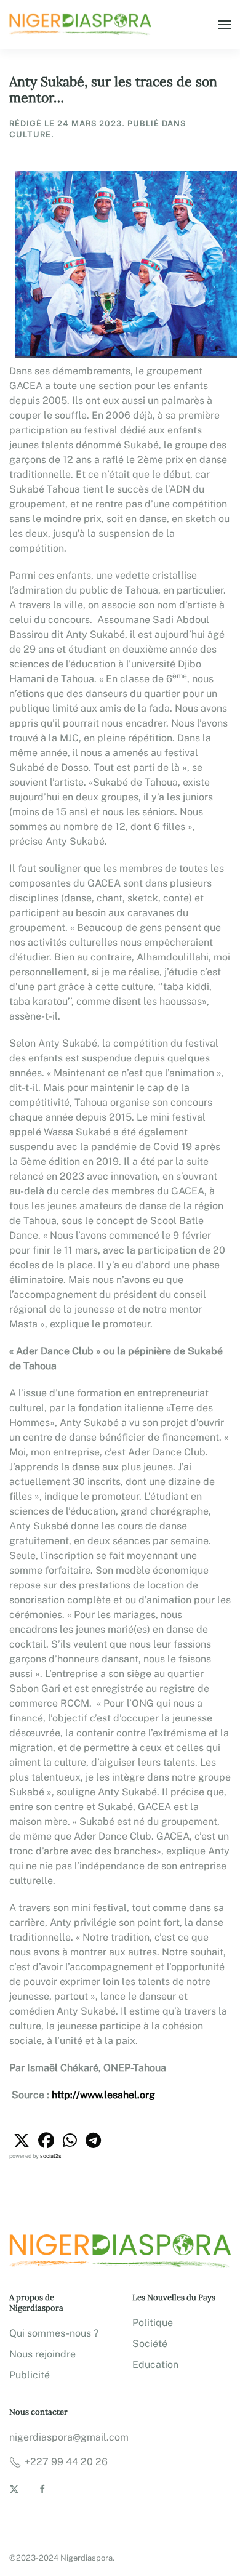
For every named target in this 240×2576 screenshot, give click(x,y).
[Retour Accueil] (82, 25)
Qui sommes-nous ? (54, 2333)
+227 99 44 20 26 (66, 2462)
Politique (153, 2323)
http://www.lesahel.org (103, 2095)
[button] (225, 25)
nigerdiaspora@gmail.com (69, 2437)
